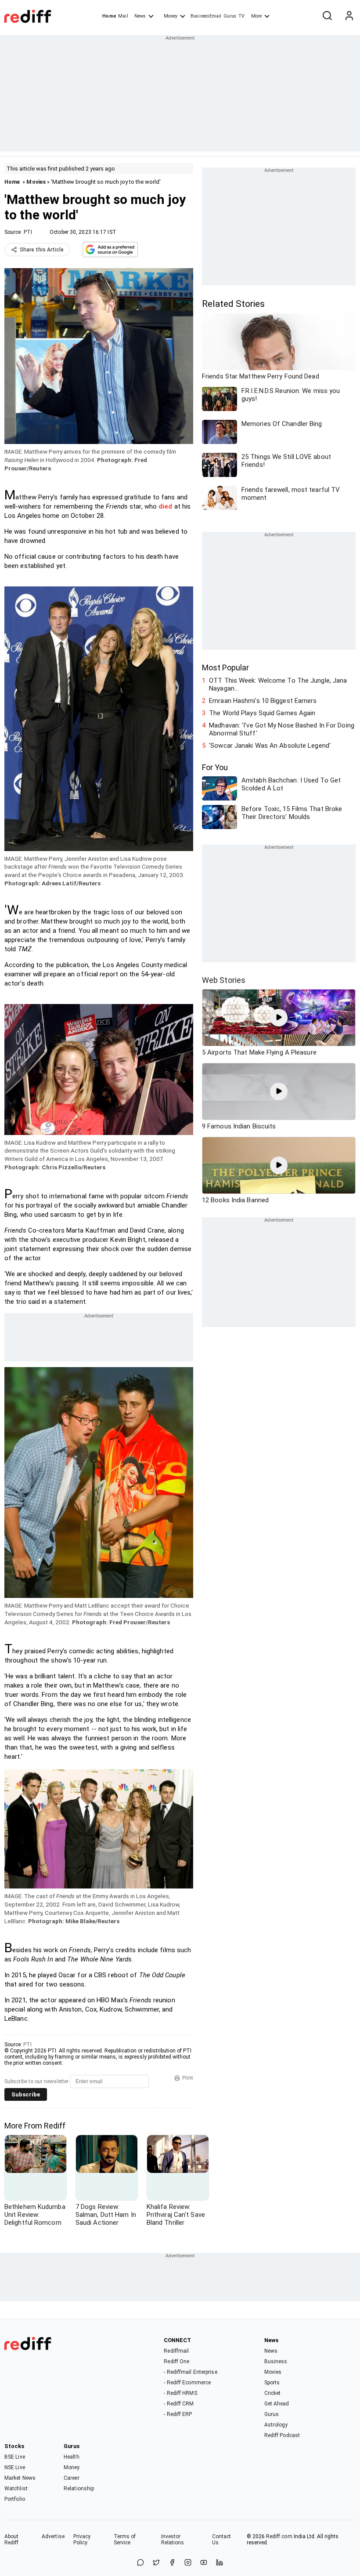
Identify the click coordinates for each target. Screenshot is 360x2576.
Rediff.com (279, 2536)
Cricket (273, 2393)
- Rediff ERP (178, 2414)
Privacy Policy (82, 2540)
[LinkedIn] (220, 2563)
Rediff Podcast (282, 2435)
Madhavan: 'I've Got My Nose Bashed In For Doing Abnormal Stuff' (282, 729)
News (140, 16)
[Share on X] (156, 2563)
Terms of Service (125, 2540)
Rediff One (176, 2361)
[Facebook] (172, 2563)
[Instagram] (188, 2563)
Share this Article (42, 250)
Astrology (276, 2425)
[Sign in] (349, 16)
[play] (279, 1018)
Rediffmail (176, 2351)
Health (72, 2457)
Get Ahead (277, 2404)
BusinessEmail (206, 16)
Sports (272, 2383)
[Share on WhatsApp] (140, 2563)
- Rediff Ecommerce (187, 2383)
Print (188, 2078)
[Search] (327, 16)
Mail (123, 16)
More (256, 16)
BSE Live (15, 2457)
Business (276, 2361)
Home (109, 16)
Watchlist (16, 2489)
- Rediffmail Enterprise (190, 2372)
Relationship (79, 2489)
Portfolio (15, 2499)
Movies (36, 182)
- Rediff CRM (179, 2404)
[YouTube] (204, 2563)
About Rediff (12, 2540)
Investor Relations (173, 2540)
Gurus (230, 16)
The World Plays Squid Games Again (262, 713)
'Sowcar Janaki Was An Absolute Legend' (270, 746)
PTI (28, 232)
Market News (20, 2478)
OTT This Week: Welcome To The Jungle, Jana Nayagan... (278, 684)
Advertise (53, 2536)
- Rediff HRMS (180, 2393)
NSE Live (15, 2467)
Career (72, 2478)
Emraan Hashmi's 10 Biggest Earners (263, 701)
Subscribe (26, 2094)
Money (171, 16)
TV (241, 16)
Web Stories (224, 980)
